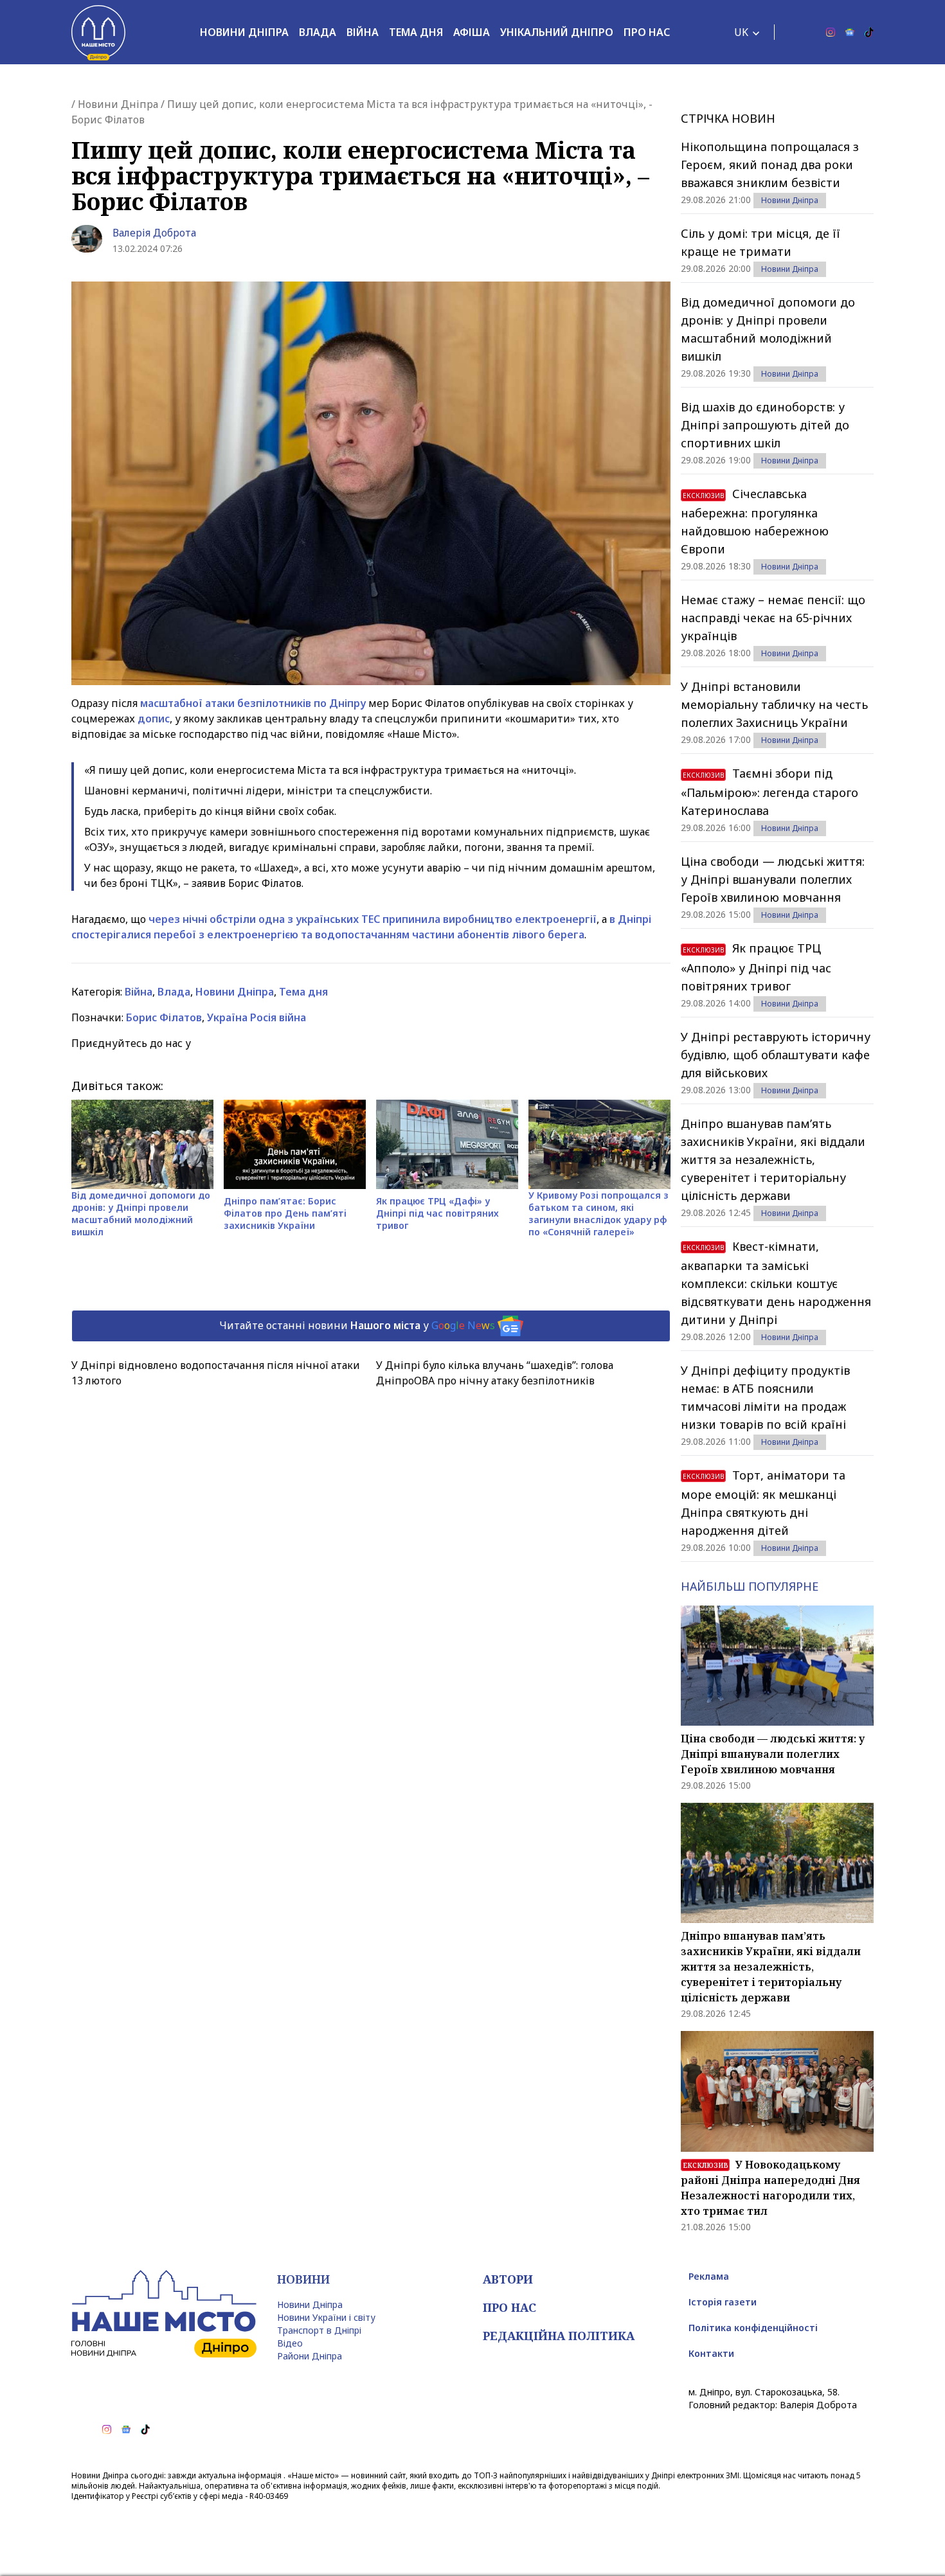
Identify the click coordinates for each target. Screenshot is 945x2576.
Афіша (472, 32)
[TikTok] (869, 32)
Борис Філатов (164, 1017)
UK (741, 32)
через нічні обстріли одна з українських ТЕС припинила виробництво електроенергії (373, 919)
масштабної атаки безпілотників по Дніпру (253, 703)
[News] (850, 32)
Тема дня (416, 32)
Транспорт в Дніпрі (319, 2330)
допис (154, 719)
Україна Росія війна (256, 1017)
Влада (318, 32)
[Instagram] (831, 32)
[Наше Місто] (98, 32)
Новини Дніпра (244, 32)
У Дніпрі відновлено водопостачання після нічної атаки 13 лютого (216, 1373)
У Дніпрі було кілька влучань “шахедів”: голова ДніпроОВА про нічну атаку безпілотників (495, 1373)
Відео (290, 2343)
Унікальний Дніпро (557, 32)
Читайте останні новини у (357, 1325)
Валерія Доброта (154, 233)
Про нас (647, 32)
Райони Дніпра (310, 2356)
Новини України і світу (326, 2317)
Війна (363, 32)
